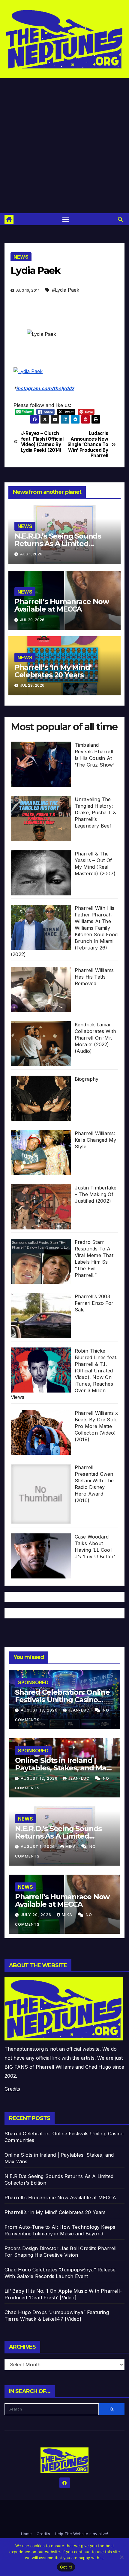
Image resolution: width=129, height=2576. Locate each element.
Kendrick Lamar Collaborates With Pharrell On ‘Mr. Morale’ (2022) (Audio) (95, 1038)
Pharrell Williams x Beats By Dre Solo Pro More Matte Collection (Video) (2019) (96, 1426)
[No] (121, 2557)
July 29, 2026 (37, 1915)
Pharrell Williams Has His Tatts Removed (94, 977)
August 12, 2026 (40, 1778)
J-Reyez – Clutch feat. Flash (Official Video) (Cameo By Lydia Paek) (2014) (42, 442)
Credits (12, 2089)
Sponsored (33, 1682)
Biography (87, 1079)
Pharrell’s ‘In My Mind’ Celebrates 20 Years (53, 671)
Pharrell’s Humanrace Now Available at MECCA (62, 605)
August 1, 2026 (38, 1847)
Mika (71, 1847)
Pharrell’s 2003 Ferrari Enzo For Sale (94, 1303)
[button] (120, 219)
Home (26, 2534)
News (21, 257)
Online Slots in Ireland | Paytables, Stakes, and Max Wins (63, 1768)
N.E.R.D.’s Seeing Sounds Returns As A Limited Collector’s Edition (58, 544)
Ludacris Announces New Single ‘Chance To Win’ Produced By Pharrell (88, 445)
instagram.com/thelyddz (45, 388)
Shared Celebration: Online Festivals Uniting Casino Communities (62, 1700)
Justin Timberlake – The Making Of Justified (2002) (96, 1194)
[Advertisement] (64, 146)
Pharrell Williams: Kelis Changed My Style (95, 1140)
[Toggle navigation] (66, 219)
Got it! (66, 2567)
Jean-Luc (79, 1710)
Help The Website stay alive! (81, 2534)
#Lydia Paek (66, 290)
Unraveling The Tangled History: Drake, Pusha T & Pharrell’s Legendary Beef (95, 813)
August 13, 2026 (40, 1710)
